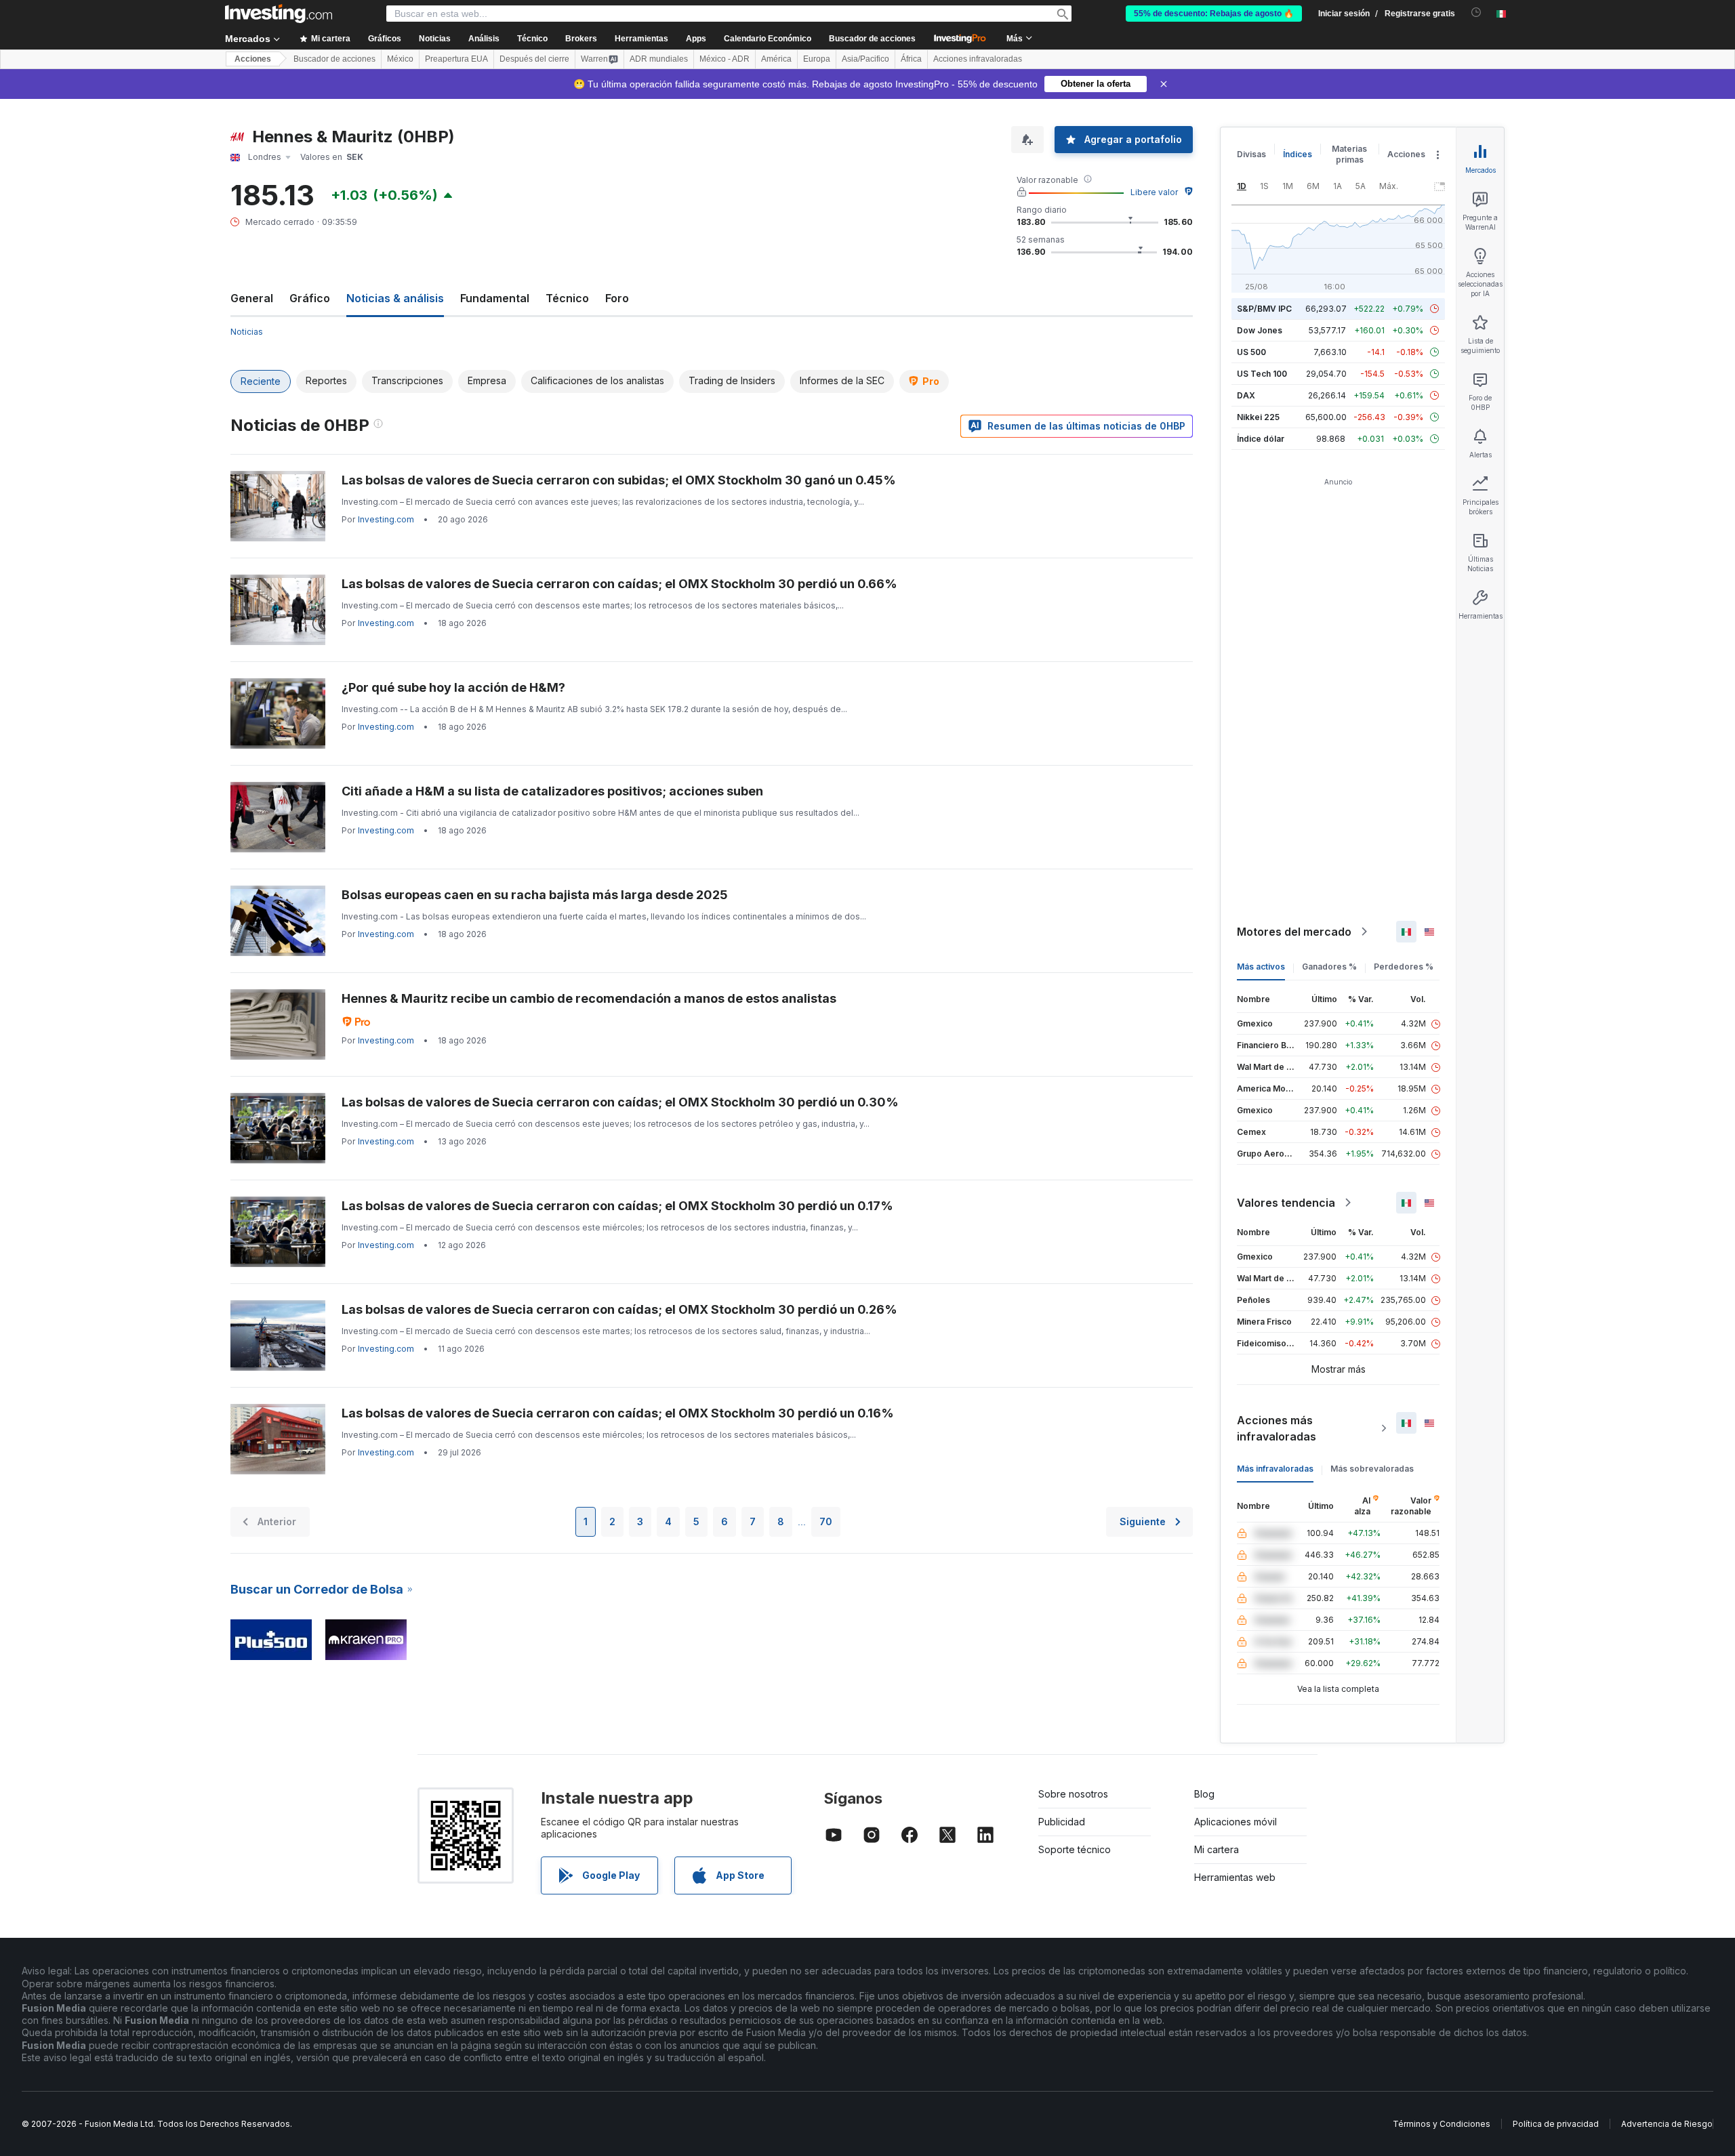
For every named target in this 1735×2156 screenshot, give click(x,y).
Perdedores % (1404, 967)
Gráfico (310, 298)
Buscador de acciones (872, 39)
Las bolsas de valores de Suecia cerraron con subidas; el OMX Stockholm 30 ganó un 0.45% (619, 480)
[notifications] (1476, 13)
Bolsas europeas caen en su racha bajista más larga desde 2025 (535, 895)
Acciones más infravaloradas (1277, 1428)
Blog (1204, 1794)
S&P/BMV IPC (1264, 309)
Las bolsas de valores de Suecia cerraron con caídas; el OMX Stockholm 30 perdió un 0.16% (618, 1413)
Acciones (253, 59)
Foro (617, 298)
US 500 (1251, 352)
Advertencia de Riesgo (1667, 2124)
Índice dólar (1261, 439)
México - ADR (724, 59)
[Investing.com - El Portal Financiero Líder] (279, 14)
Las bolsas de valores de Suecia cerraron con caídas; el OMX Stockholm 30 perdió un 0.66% (619, 584)
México (400, 59)
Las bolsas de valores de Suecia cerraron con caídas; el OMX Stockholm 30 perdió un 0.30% (620, 1102)
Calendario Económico (768, 39)
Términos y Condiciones (1442, 2124)
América (776, 59)
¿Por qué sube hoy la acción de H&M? (453, 687)
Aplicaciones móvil (1236, 1822)
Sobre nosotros (1073, 1794)
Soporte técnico (1075, 1849)
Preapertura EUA (456, 59)
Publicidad (1062, 1822)
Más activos (1261, 967)
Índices (1298, 154)
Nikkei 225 (1258, 417)
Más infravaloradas (1275, 1469)
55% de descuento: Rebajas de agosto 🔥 (1214, 14)
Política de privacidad (1556, 2124)
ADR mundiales (659, 59)
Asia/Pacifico (865, 59)
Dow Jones (1260, 330)
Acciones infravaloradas (978, 59)
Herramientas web (1235, 1877)
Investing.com (386, 519)
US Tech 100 (1262, 374)
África (911, 59)
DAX (1246, 395)
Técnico (567, 298)
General (252, 298)
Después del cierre (534, 59)
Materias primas (1349, 154)
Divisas (1251, 154)
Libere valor (1154, 192)
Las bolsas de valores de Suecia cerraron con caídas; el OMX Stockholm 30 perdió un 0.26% (619, 1309)
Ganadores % (1329, 967)
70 (826, 1521)
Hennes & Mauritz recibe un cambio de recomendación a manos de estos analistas (589, 998)
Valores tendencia (1286, 1203)
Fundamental (495, 298)
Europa (817, 59)
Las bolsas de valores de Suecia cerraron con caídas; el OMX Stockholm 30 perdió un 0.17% (617, 1206)
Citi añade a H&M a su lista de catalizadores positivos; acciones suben (552, 791)
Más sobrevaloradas (1372, 1469)
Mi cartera (1217, 1849)
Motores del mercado (1294, 932)
